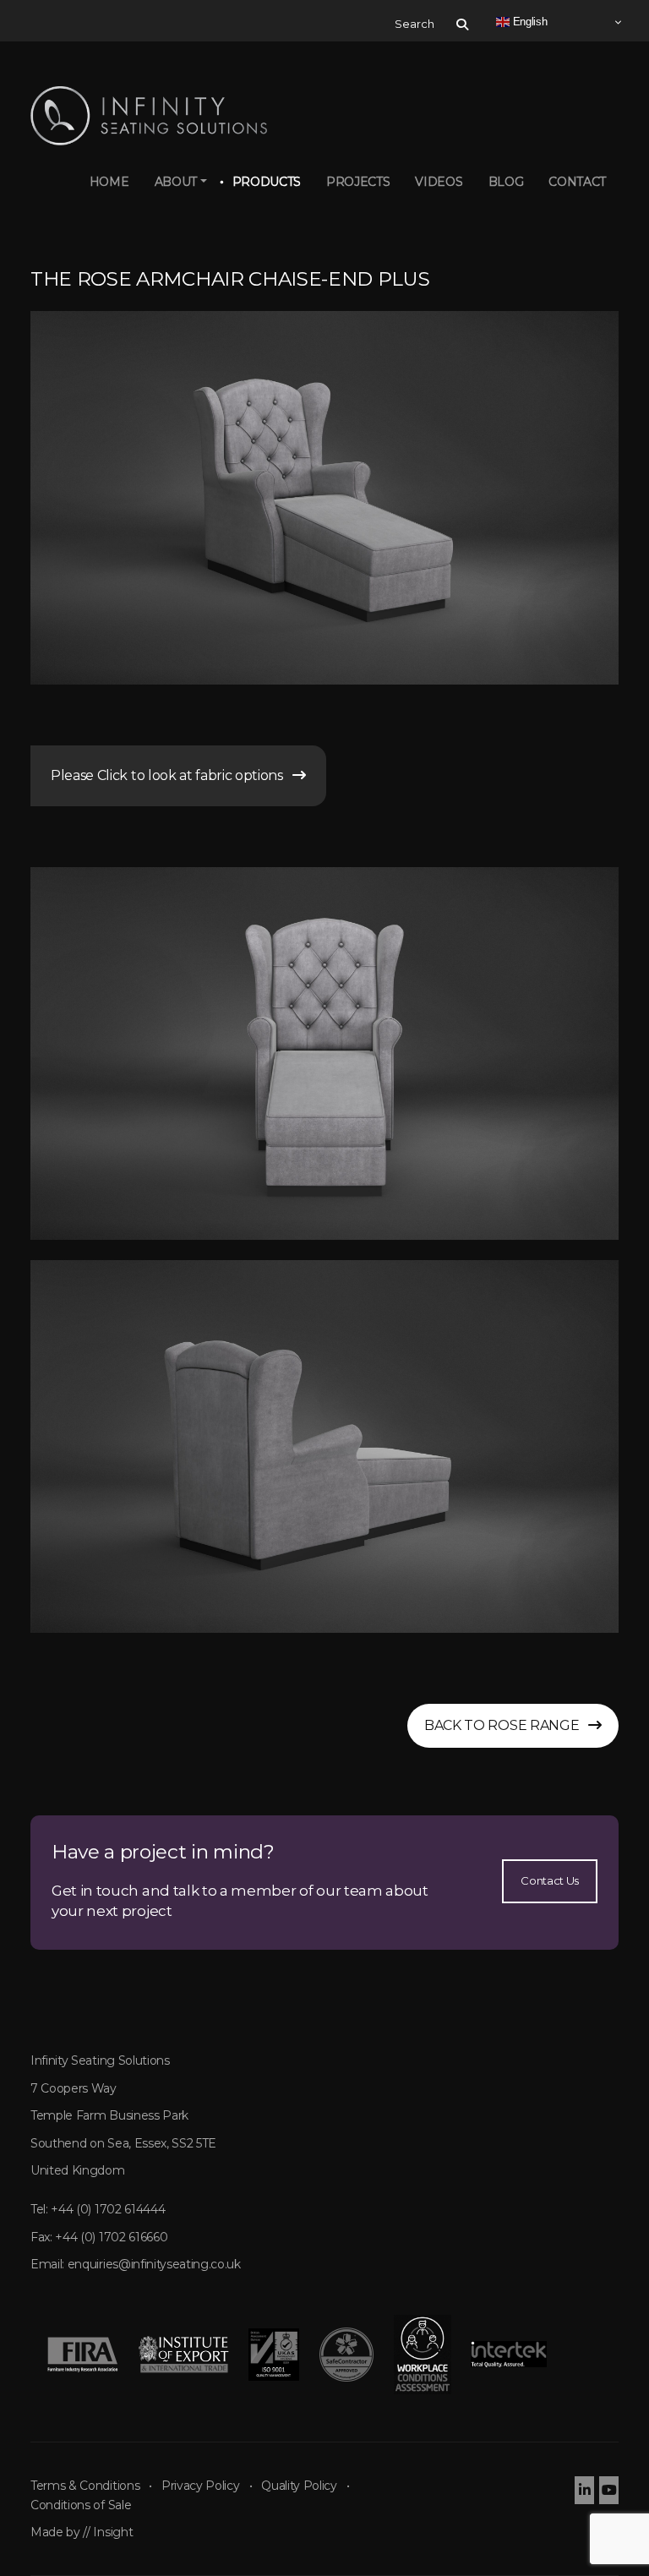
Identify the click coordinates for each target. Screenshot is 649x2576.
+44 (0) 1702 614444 (108, 2209)
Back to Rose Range (506, 1725)
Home (109, 182)
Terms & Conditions (85, 2486)
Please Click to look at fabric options (172, 775)
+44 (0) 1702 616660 (111, 2237)
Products (267, 182)
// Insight (108, 2532)
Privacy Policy (201, 2486)
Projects (358, 182)
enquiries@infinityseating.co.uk (154, 2264)
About (176, 182)
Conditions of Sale (81, 2505)
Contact (577, 182)
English (528, 22)
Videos (439, 182)
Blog (506, 182)
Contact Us (550, 1880)
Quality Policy (299, 2486)
